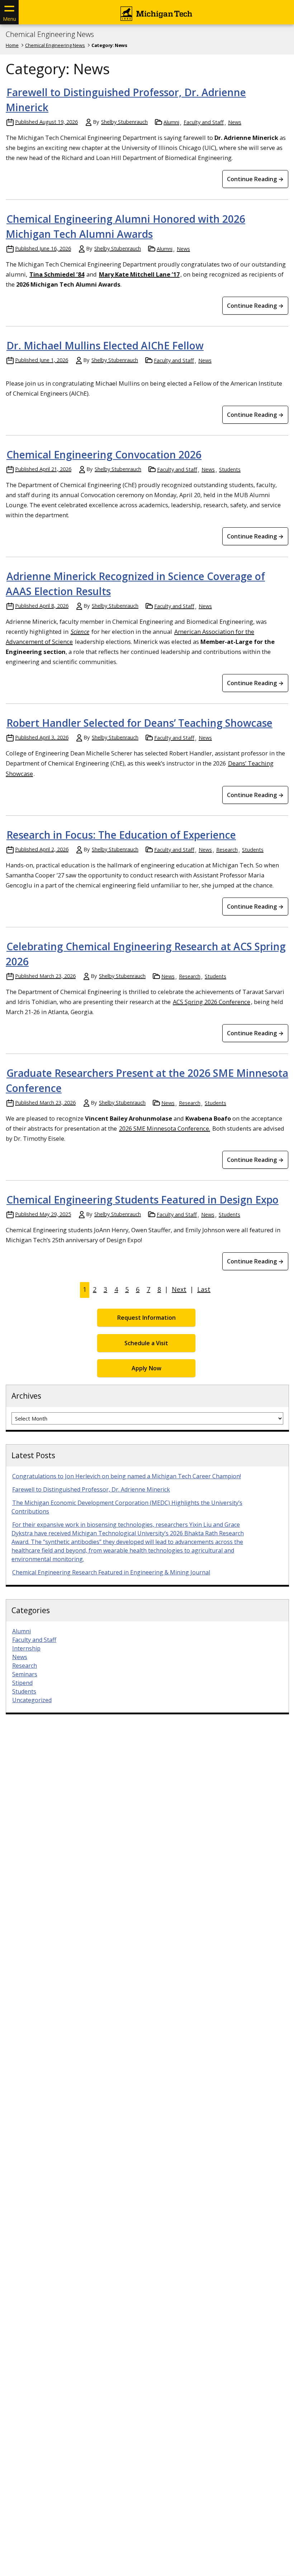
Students (230, 469)
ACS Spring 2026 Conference (212, 1002)
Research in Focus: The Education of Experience (121, 835)
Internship (26, 1648)
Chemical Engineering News (50, 34)
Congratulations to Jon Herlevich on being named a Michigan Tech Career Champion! (127, 1476)
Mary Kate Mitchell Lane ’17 (139, 274)
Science (80, 632)
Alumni (171, 122)
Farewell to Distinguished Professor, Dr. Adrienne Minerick (91, 1489)
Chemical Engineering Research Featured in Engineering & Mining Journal (111, 1572)
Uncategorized (32, 1700)
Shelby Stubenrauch (124, 122)
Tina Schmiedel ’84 (57, 274)
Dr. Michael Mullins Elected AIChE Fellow (105, 345)
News (235, 122)
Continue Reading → (255, 179)
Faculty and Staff (204, 122)
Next (179, 1289)
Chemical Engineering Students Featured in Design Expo (143, 1200)
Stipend (22, 1683)
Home (12, 45)
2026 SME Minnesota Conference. (165, 1128)
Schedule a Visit (146, 1343)
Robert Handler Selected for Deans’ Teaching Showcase (139, 723)
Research (227, 850)
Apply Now (146, 1368)
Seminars (25, 1674)
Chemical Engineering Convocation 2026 (104, 455)
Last (204, 1289)
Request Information (146, 1318)
